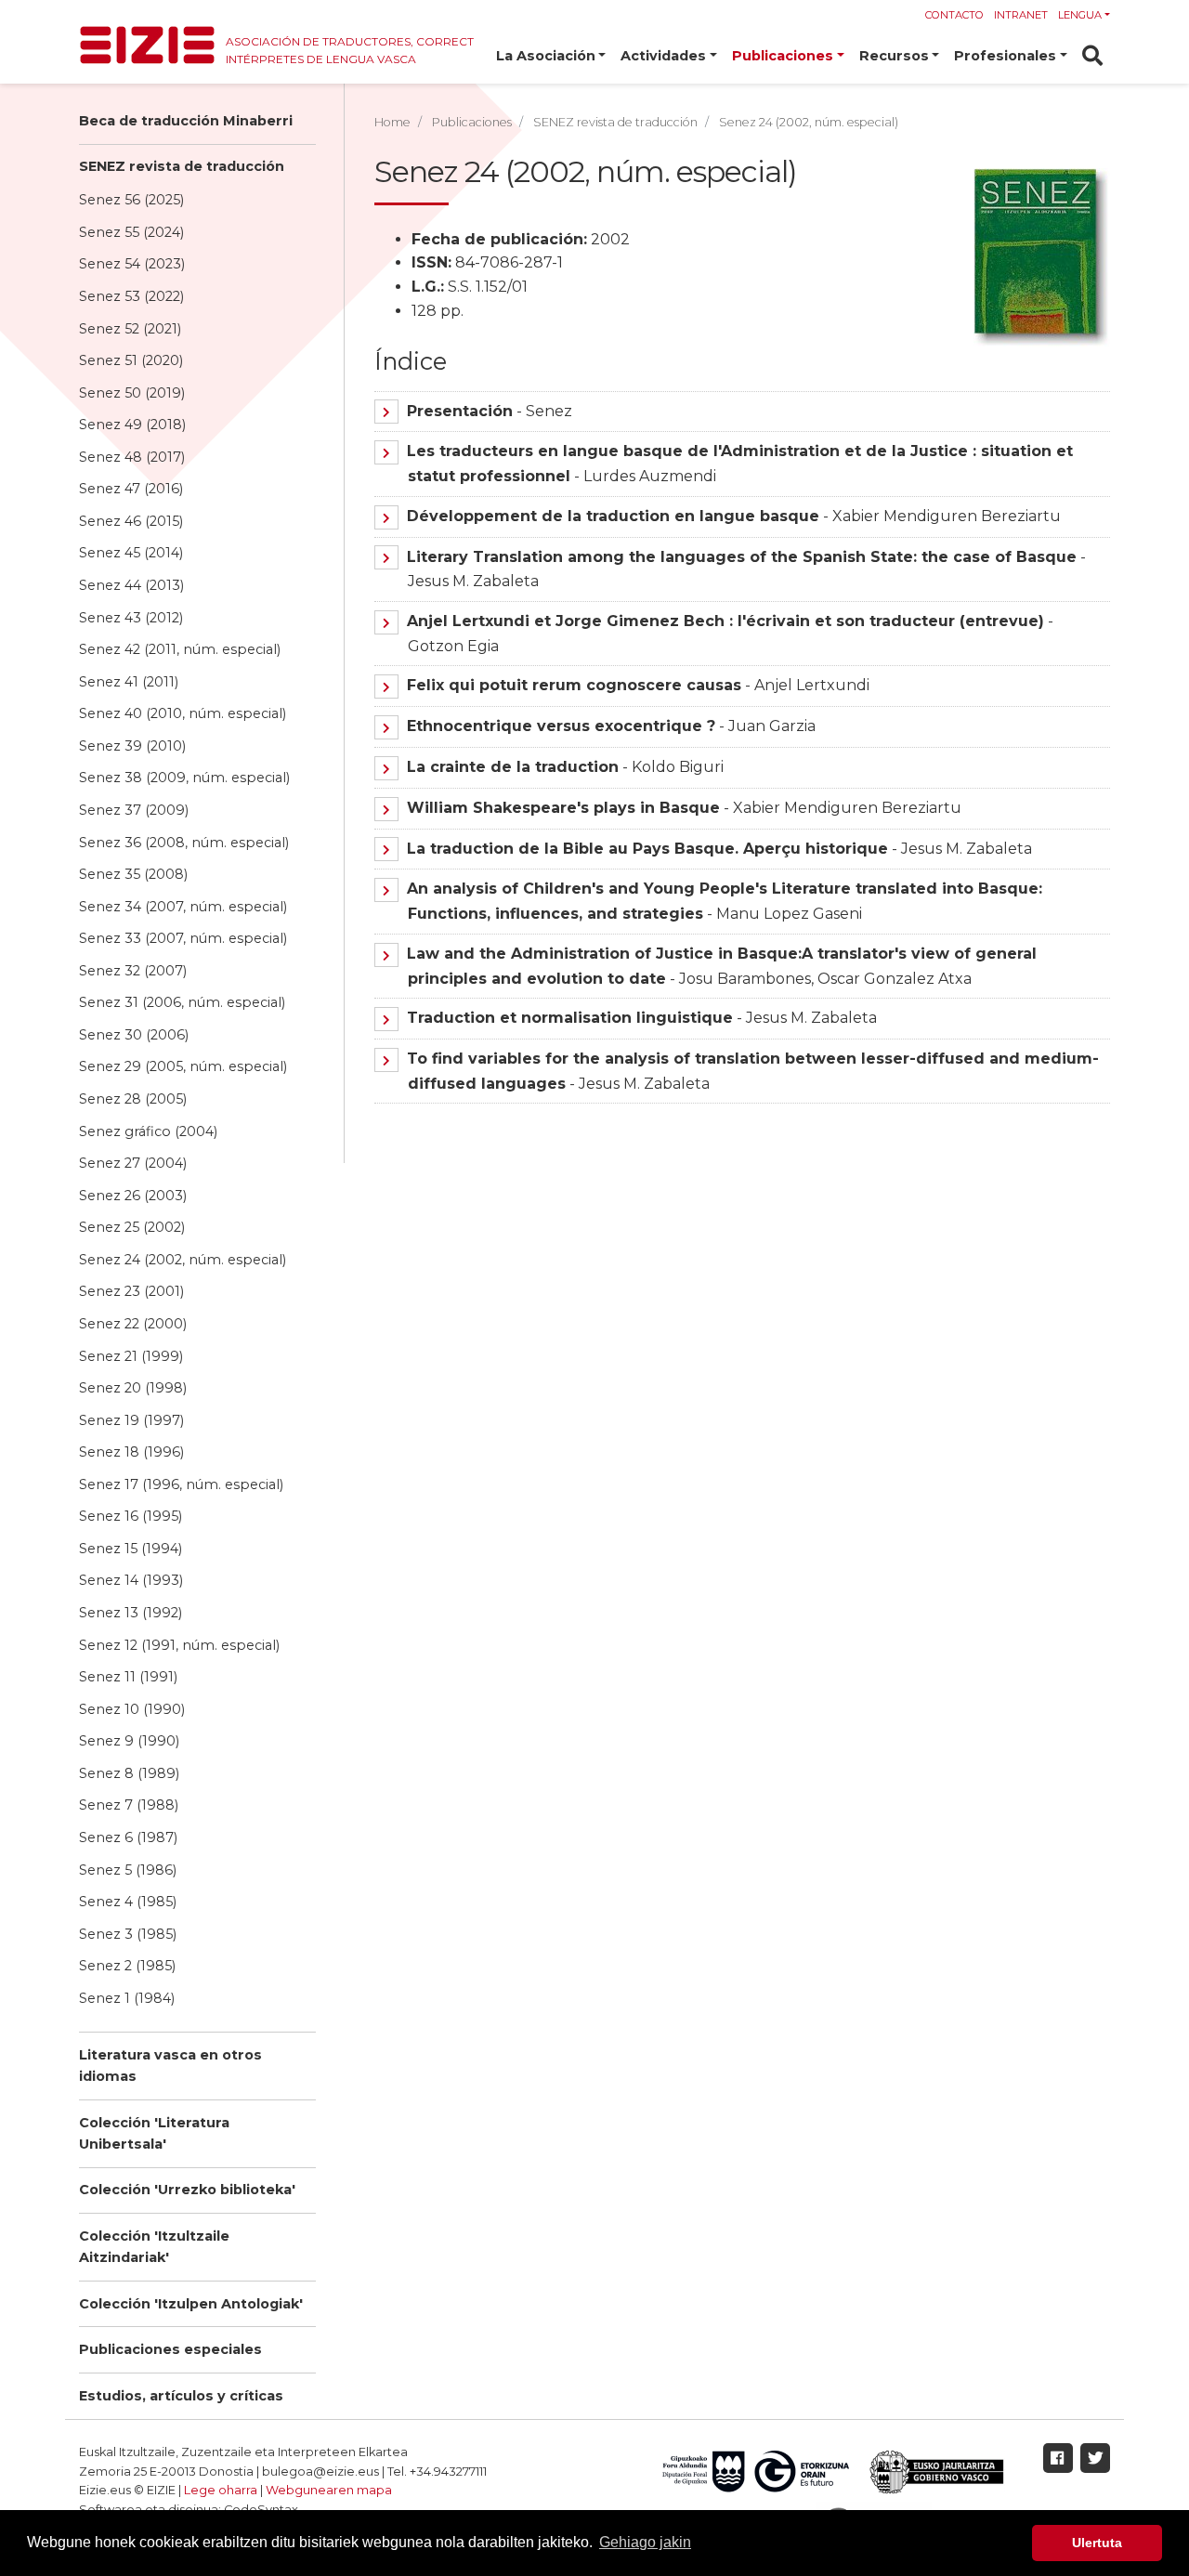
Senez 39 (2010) (132, 746)
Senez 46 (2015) (131, 521)
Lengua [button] (1080, 15)
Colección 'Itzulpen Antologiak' (191, 2304)
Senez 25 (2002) (132, 1227)
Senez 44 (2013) (131, 585)
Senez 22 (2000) (133, 1324)
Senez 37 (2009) (134, 810)
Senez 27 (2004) (133, 1163)
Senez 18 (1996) (131, 1452)
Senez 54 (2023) (132, 264)
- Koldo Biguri (565, 767)
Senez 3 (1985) (128, 1934)
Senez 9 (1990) (129, 1741)
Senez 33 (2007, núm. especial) (183, 938)
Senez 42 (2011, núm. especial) (180, 649)
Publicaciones (472, 122)
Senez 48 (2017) (132, 457)
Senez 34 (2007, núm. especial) (183, 907)
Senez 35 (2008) (133, 874)
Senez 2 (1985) (127, 1966)
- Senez (490, 411)
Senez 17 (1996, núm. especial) (181, 1484)
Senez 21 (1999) (131, 1356)
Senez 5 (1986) (128, 1870)
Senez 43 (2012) (131, 618)
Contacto (954, 15)
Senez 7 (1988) (129, 1805)
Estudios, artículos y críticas (181, 2396)
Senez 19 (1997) (131, 1420)
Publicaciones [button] (783, 56)
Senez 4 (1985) (128, 1902)
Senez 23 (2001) (131, 1291)
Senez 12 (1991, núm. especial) (179, 1645)
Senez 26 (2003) (133, 1196)
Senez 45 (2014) (131, 553)
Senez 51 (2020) (131, 360)
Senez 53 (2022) (131, 296)
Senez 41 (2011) (129, 682)
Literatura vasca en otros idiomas (170, 2066)
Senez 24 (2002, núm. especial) (183, 1260)
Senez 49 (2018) (132, 425)
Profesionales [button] (1005, 56)
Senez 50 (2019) (132, 393)
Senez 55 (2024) (131, 232)
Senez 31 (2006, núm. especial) (182, 1002)
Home (392, 122)
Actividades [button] (663, 56)
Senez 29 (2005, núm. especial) (183, 1066)
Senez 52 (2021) (130, 329)
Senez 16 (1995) (131, 1516)
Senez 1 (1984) (127, 1998)
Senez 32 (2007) (133, 971)
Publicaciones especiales (170, 2349)
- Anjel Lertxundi (638, 685)
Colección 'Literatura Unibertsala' (154, 2133)
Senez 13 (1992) (131, 1613)
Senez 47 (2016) (131, 489)
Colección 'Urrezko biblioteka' (187, 2190)
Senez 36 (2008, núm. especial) (184, 843)
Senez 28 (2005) (133, 1099)
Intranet (1021, 15)
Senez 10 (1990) (132, 1709)
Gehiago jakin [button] (645, 2542)
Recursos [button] (894, 56)
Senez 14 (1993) (131, 1580)
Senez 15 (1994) (131, 1549)
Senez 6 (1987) (128, 1837)
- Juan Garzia (611, 726)
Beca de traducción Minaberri (186, 121)
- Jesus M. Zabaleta (719, 849)
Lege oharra (221, 2490)
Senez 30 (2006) (134, 1035)
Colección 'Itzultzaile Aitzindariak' (154, 2247)
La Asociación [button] (546, 56)
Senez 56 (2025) (131, 200)
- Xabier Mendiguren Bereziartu (734, 516)
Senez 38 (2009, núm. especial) (184, 778)
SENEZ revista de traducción (182, 166)
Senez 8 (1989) (129, 1773)
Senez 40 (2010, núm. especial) (183, 713)
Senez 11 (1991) (128, 1677)
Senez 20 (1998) (133, 1388)
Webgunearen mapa (329, 2490)
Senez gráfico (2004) (148, 1131)
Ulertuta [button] (1097, 2543)
